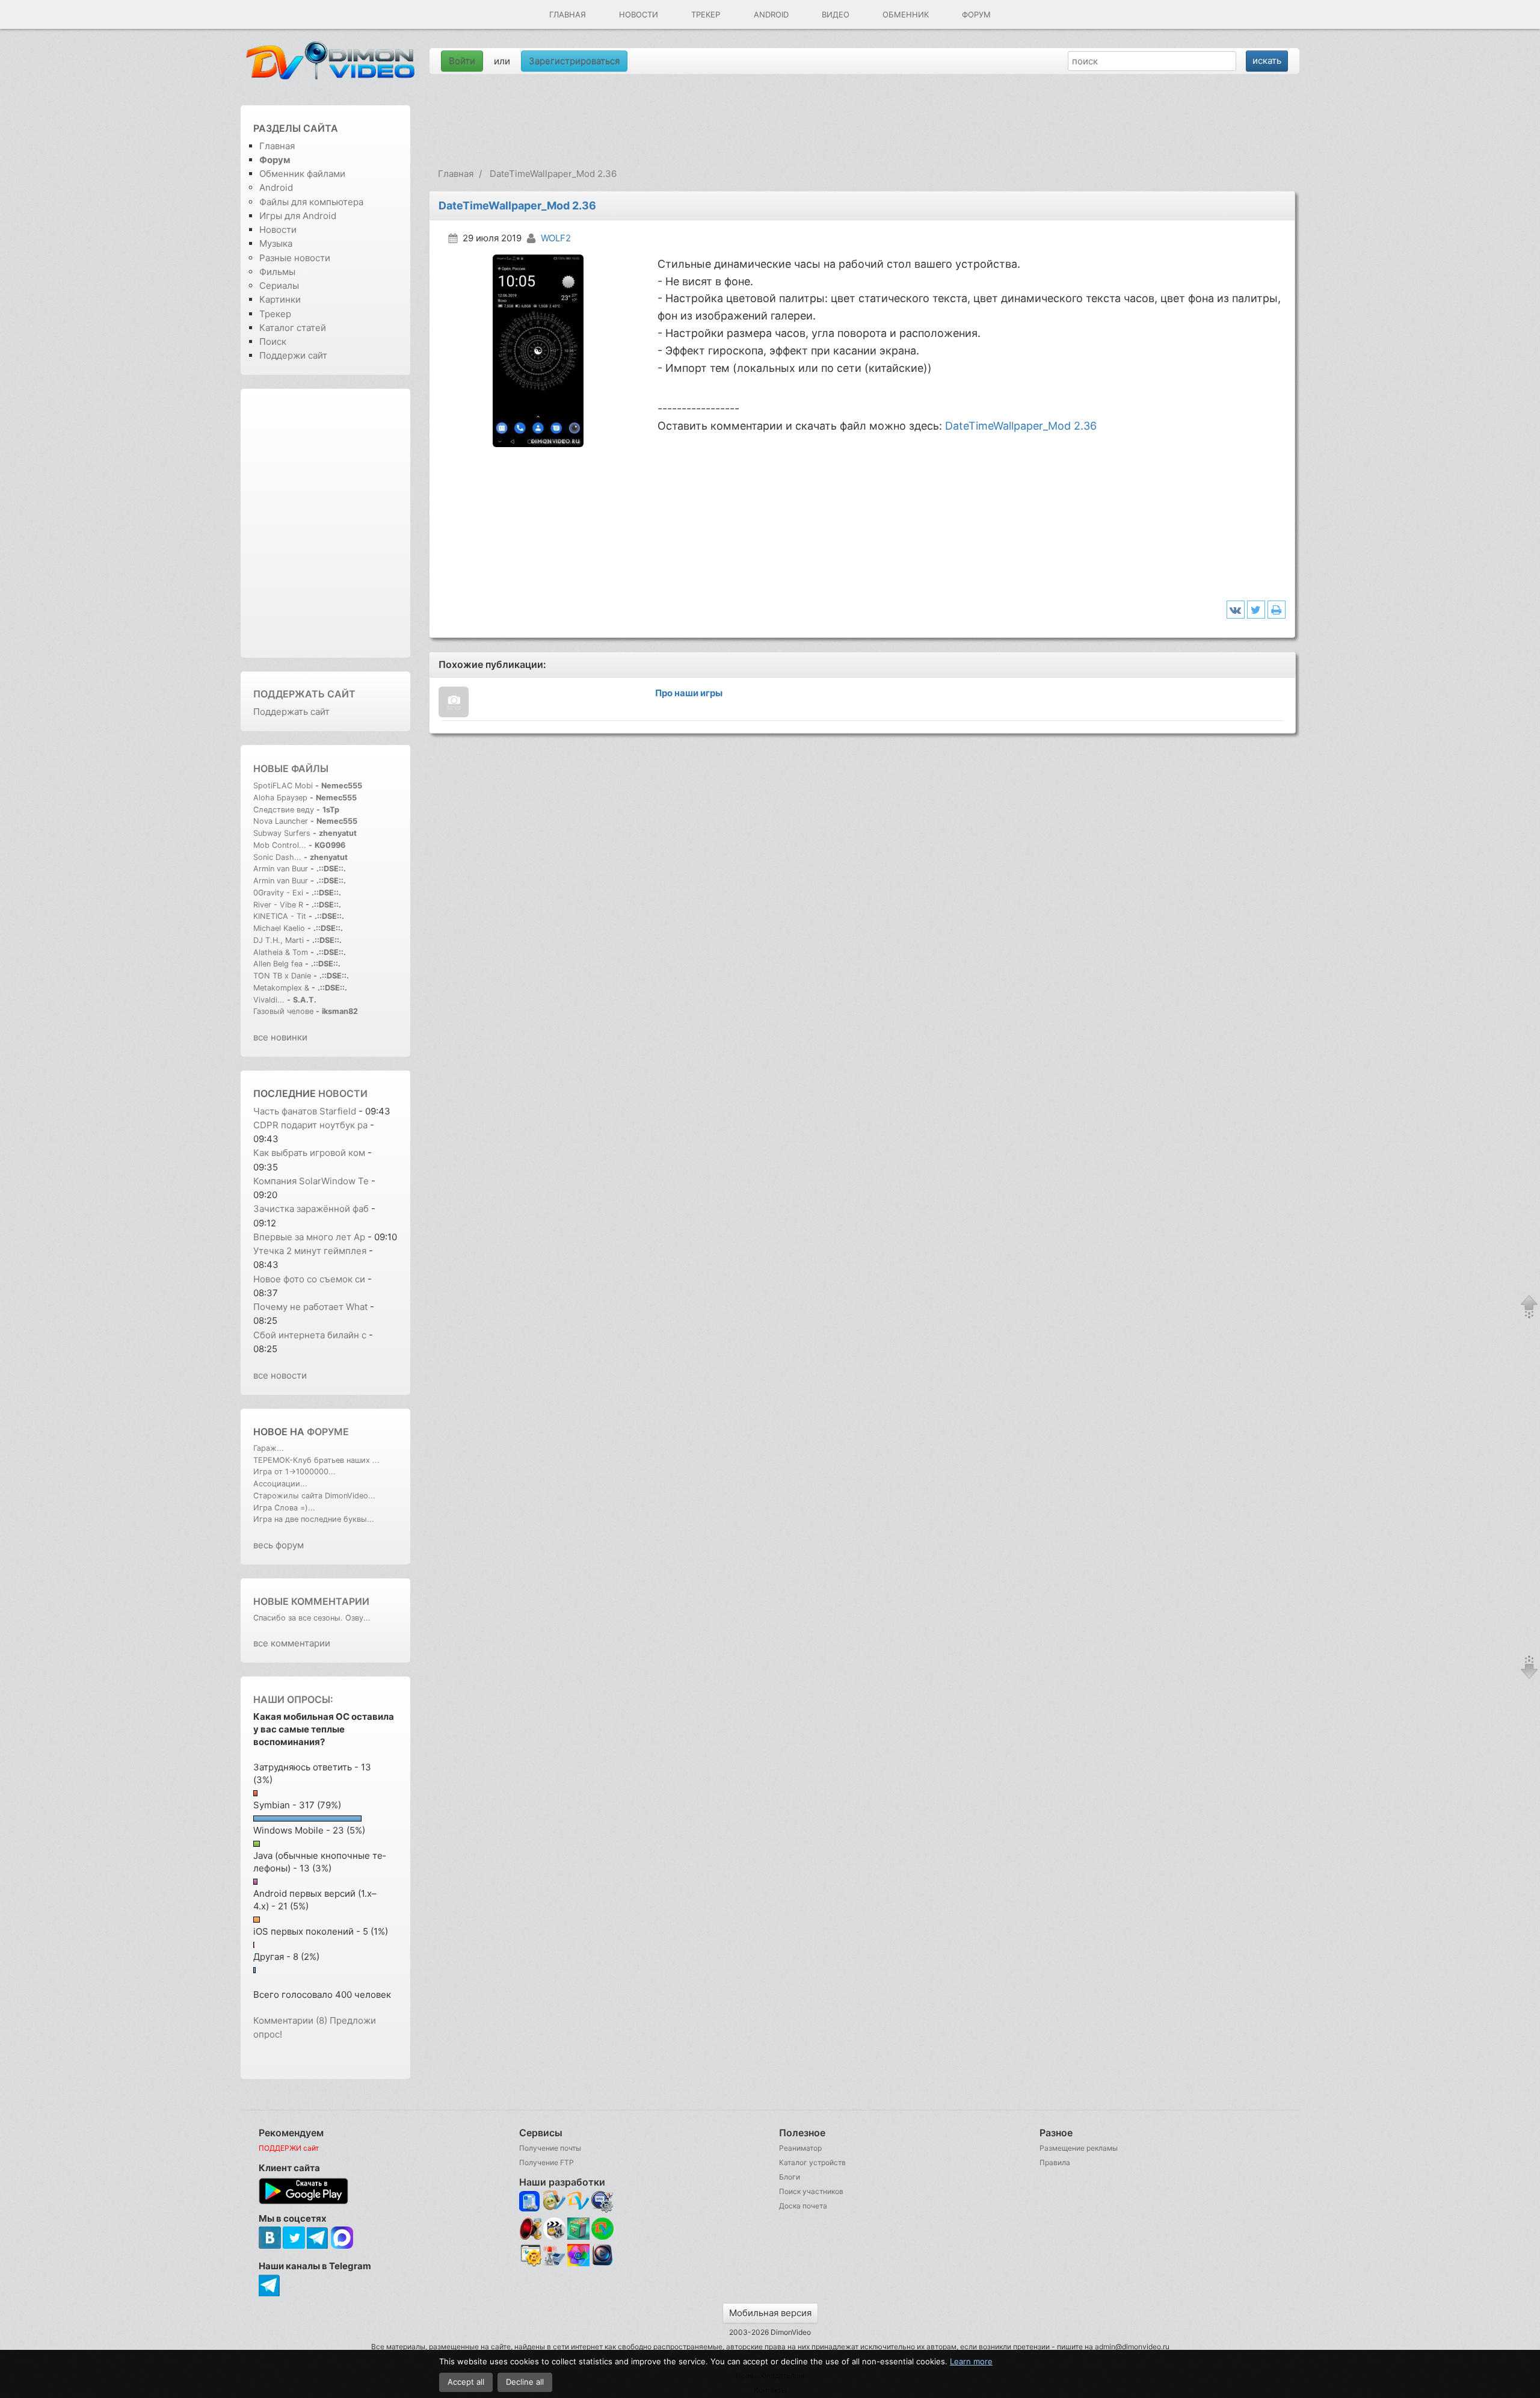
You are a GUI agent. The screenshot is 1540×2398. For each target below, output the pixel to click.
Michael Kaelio (279, 928)
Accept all (466, 2382)
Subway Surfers (282, 833)
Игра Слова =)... (284, 1508)
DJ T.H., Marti (279, 940)
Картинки (280, 299)
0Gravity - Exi (278, 893)
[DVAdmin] (530, 2256)
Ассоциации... (280, 1484)
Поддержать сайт (304, 694)
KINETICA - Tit (280, 916)
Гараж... (269, 1448)
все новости (280, 1375)
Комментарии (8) (290, 2020)
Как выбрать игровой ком (309, 1153)
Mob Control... (280, 845)
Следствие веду (284, 810)
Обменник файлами (302, 174)
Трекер (706, 14)
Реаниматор (800, 2148)
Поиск (273, 341)
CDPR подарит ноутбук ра (310, 1125)
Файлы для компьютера (311, 202)
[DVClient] (578, 2202)
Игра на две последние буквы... (314, 1519)
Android (771, 14)
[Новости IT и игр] (554, 2264)
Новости (639, 14)
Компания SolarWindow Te (311, 1181)
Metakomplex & (282, 988)
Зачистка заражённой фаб (311, 1209)
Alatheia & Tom (281, 952)
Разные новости (295, 258)
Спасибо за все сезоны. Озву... (312, 1618)
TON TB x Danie (282, 976)
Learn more (971, 2361)
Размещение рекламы (1079, 2148)
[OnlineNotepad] (530, 2202)
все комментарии (292, 1643)
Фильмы (277, 272)
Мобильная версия (770, 2313)
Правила (1055, 2162)
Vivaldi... (269, 1000)
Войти (462, 61)
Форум (976, 14)
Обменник (906, 14)
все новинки (280, 1037)
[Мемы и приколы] (554, 2202)
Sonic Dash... (277, 857)
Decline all (525, 2382)
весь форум (279, 1545)
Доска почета (803, 2206)
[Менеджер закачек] (602, 2229)
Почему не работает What (310, 1307)
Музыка (276, 243)
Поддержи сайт (293, 355)
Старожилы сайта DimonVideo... (314, 1496)
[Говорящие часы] (530, 2229)
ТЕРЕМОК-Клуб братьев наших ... (316, 1460)
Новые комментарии (311, 1601)
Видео (836, 14)
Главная (568, 14)
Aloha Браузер (282, 798)
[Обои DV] (578, 2264)
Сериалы (279, 286)
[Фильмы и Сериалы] (602, 2264)
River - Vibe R (278, 905)
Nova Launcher (282, 821)
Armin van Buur (281, 869)
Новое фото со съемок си (309, 1279)
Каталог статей (293, 328)
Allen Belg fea (278, 964)
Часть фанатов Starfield (305, 1111)
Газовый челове (283, 1011)
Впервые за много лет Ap (309, 1237)
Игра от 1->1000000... (294, 1472)
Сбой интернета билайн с (310, 1335)
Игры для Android (298, 216)
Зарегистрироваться (574, 61)
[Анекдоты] (578, 2237)
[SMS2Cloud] (602, 2202)
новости (343, 1093)
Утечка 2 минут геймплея (310, 1251)
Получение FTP (547, 2162)
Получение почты (550, 2148)
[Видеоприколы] (554, 2237)
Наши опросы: (293, 1699)
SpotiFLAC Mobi (283, 786)
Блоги (790, 2177)
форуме (328, 1432)
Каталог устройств (812, 2162)
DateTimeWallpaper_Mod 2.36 (1021, 426)
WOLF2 (556, 238)
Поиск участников (811, 2191)
